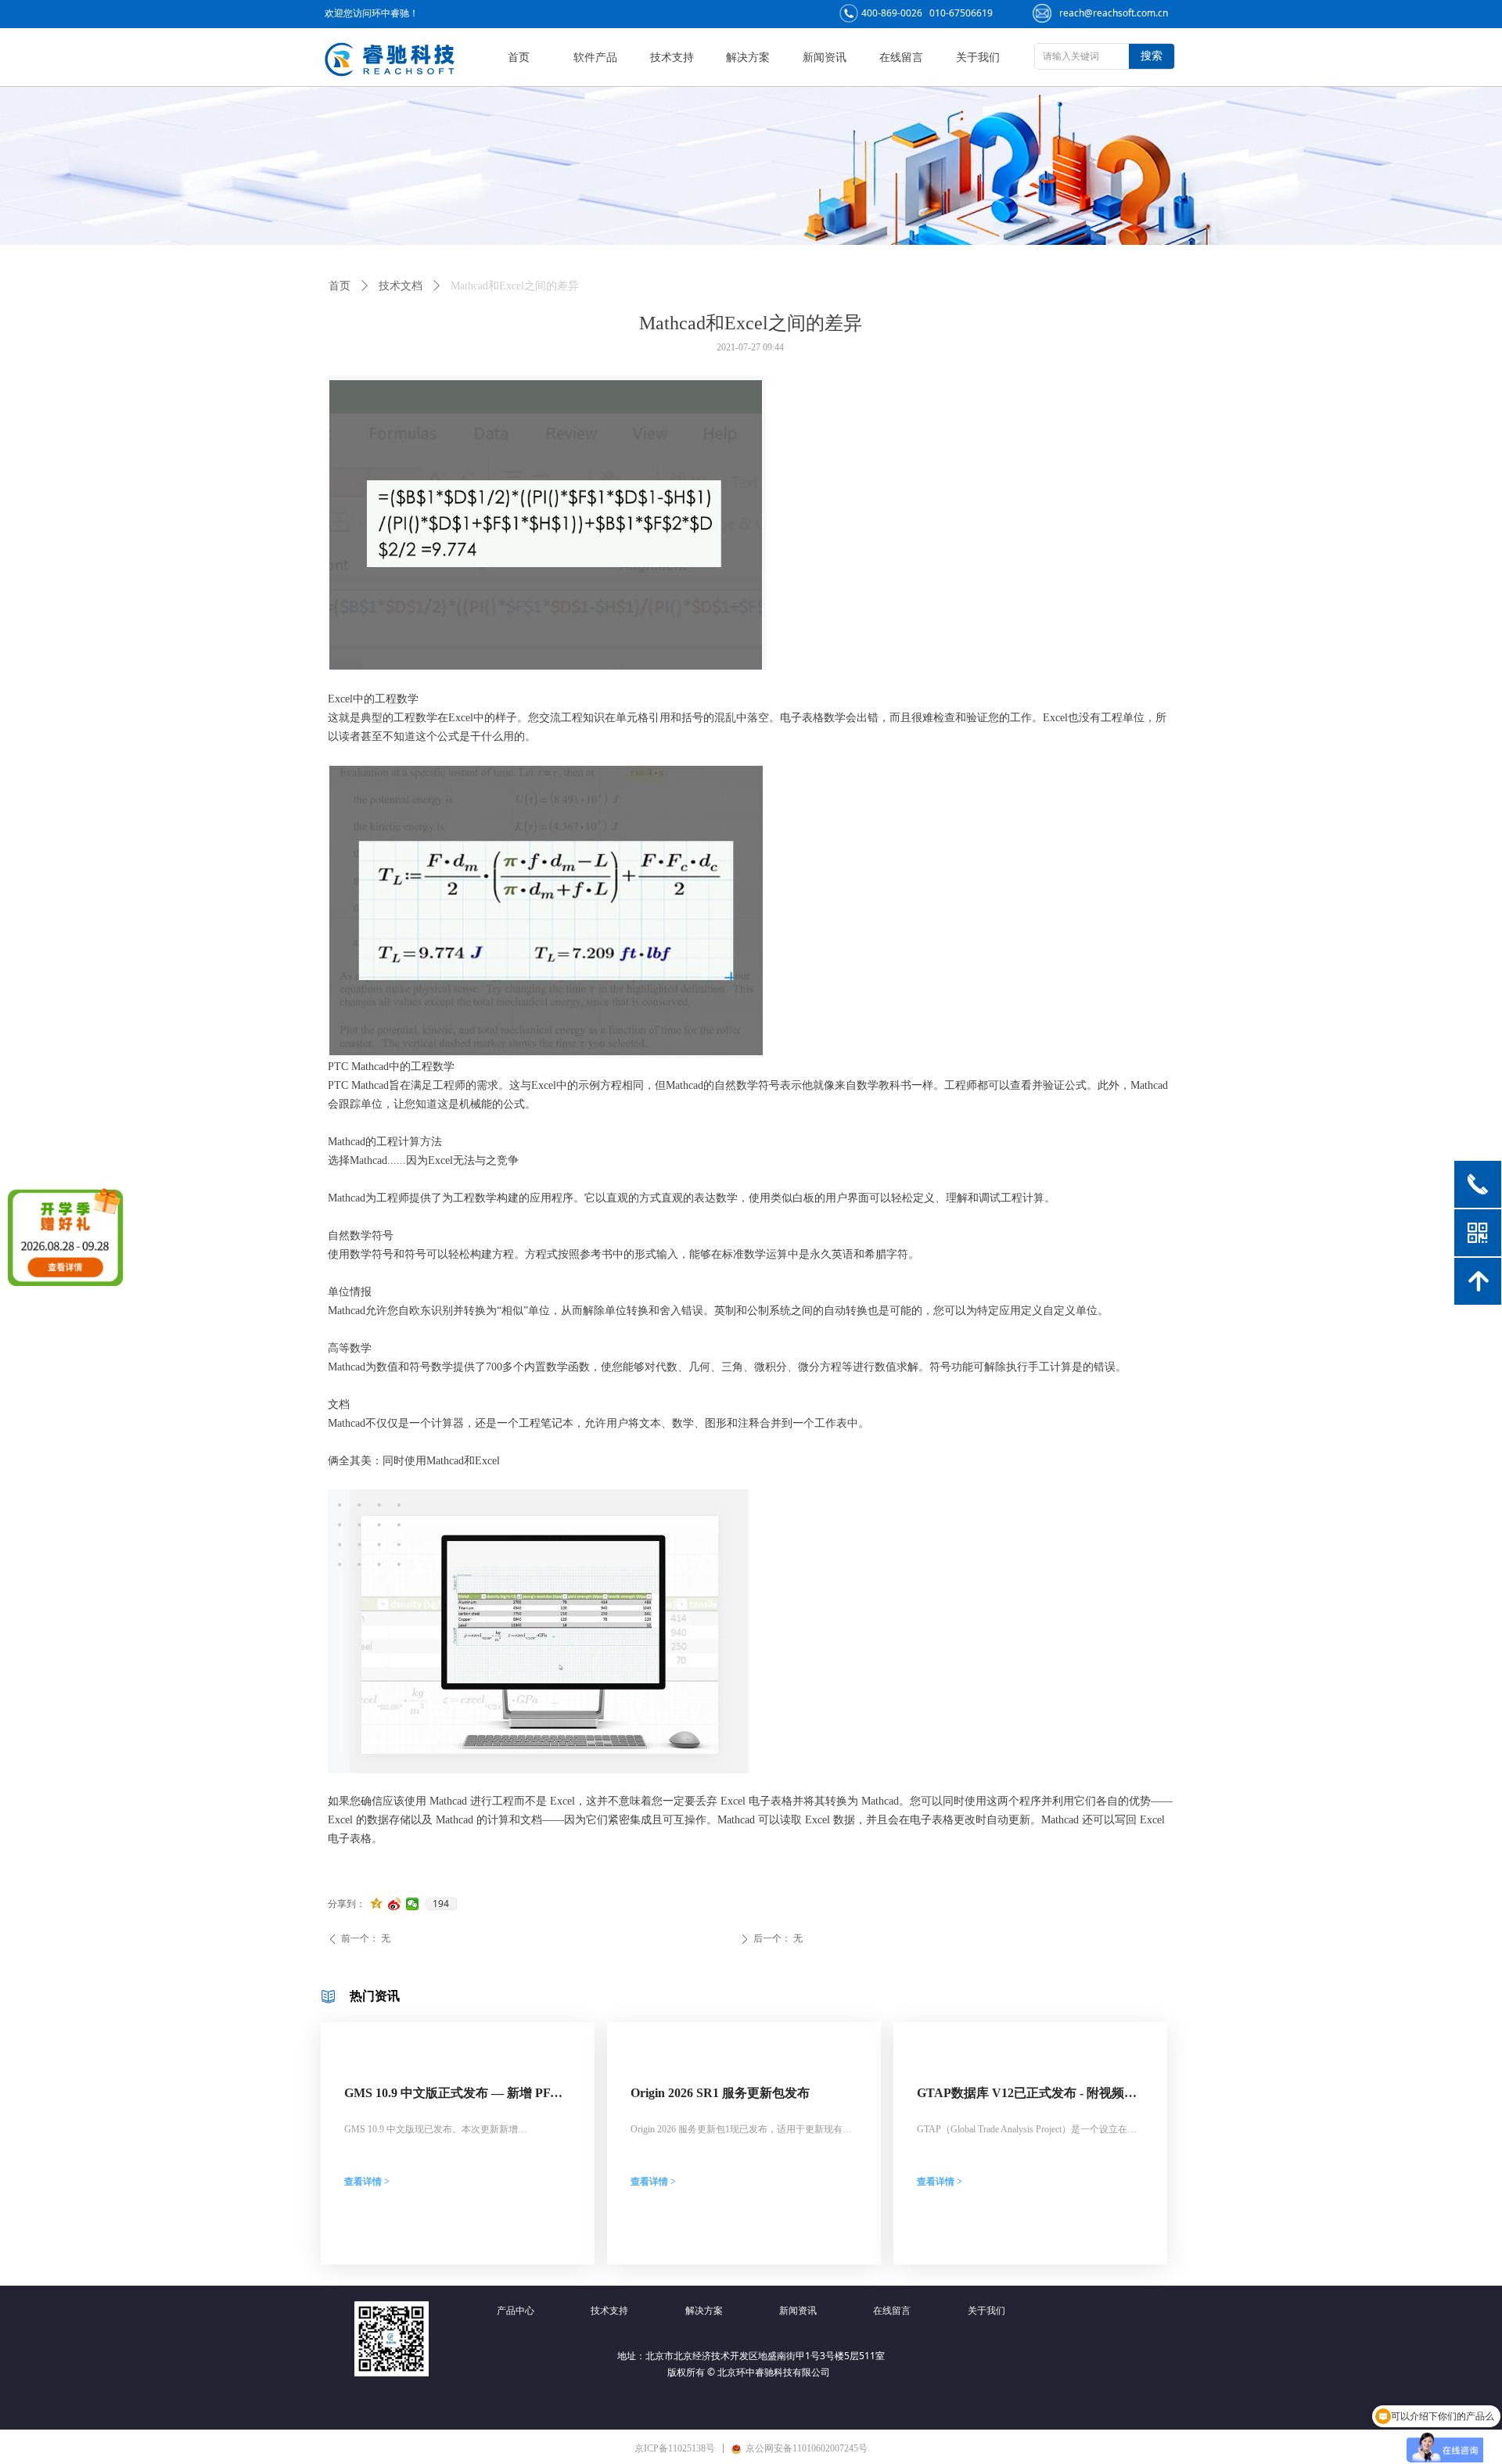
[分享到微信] (413, 1904)
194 (441, 1904)
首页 (340, 286)
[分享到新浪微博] (395, 1904)
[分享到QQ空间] (377, 1904)
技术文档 (401, 286)
